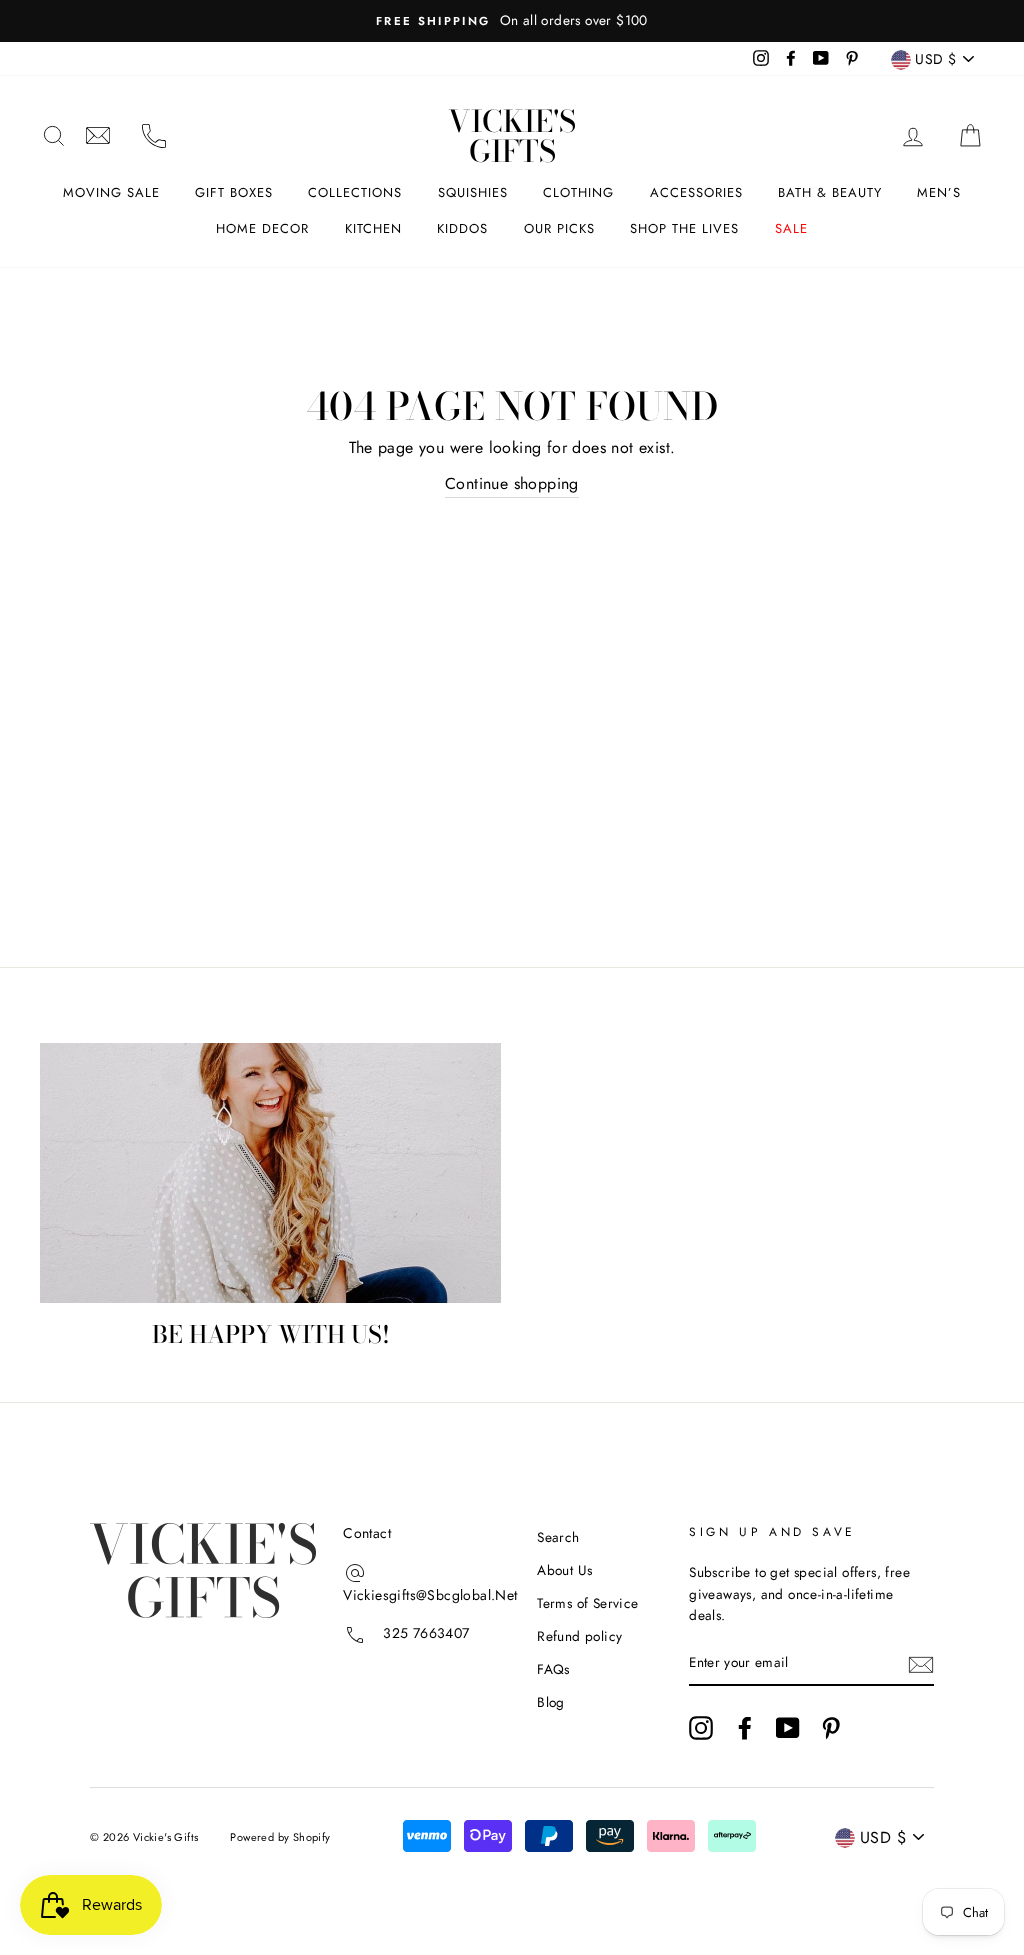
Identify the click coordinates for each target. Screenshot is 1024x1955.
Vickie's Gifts (512, 136)
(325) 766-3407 (154, 136)
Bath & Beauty (830, 192)
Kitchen (373, 228)
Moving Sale (111, 192)
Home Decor (262, 228)
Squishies (473, 192)
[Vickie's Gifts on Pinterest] (831, 1728)
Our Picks (559, 228)
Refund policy (579, 1636)
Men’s (939, 192)
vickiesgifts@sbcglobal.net (98, 136)
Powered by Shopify (280, 1837)
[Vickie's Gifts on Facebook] (745, 1728)
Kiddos (462, 228)
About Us (564, 1570)
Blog (551, 1702)
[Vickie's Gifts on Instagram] (701, 1728)
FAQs (553, 1669)
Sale (791, 228)
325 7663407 (426, 1633)
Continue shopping (512, 483)
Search (558, 1537)
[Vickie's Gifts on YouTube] (788, 1728)
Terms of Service (587, 1603)
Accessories (696, 192)
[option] (512, 21)
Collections (355, 192)
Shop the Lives (684, 228)
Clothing (578, 192)
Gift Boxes (234, 192)
